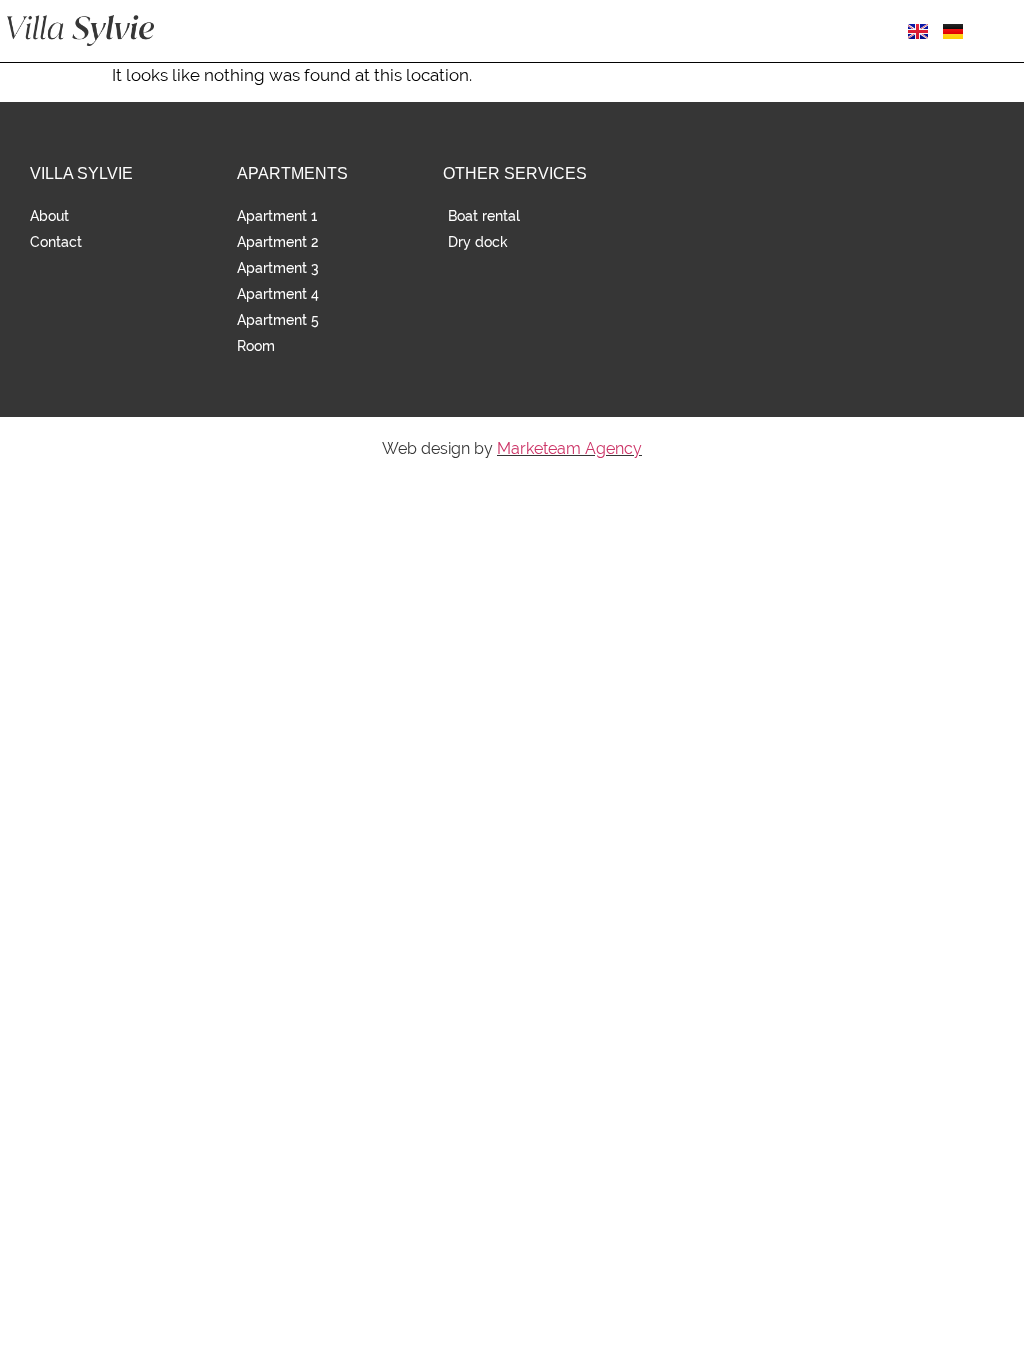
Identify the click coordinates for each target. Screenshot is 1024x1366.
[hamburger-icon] (1001, 31)
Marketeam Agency (569, 448)
